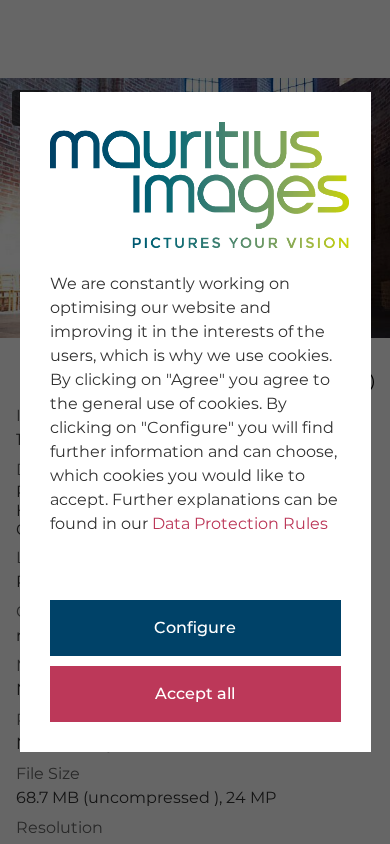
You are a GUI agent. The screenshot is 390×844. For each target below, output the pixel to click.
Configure (195, 627)
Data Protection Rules (240, 523)
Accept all (195, 693)
